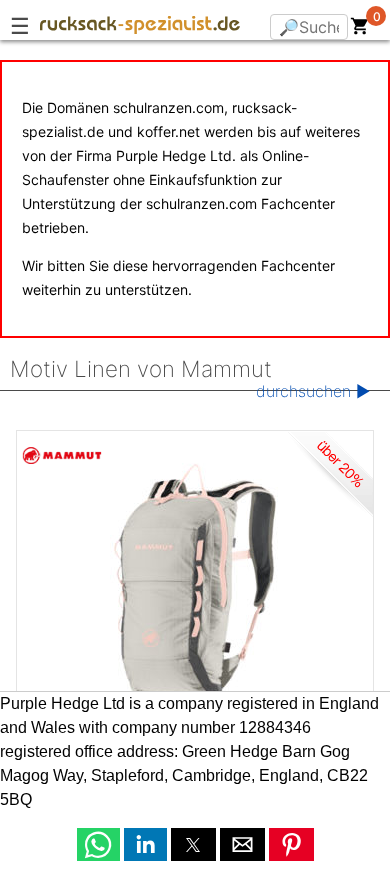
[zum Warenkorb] (360, 30)
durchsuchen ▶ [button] (313, 391)
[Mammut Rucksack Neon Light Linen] (195, 580)
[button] (98, 844)
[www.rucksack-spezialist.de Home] (140, 28)
